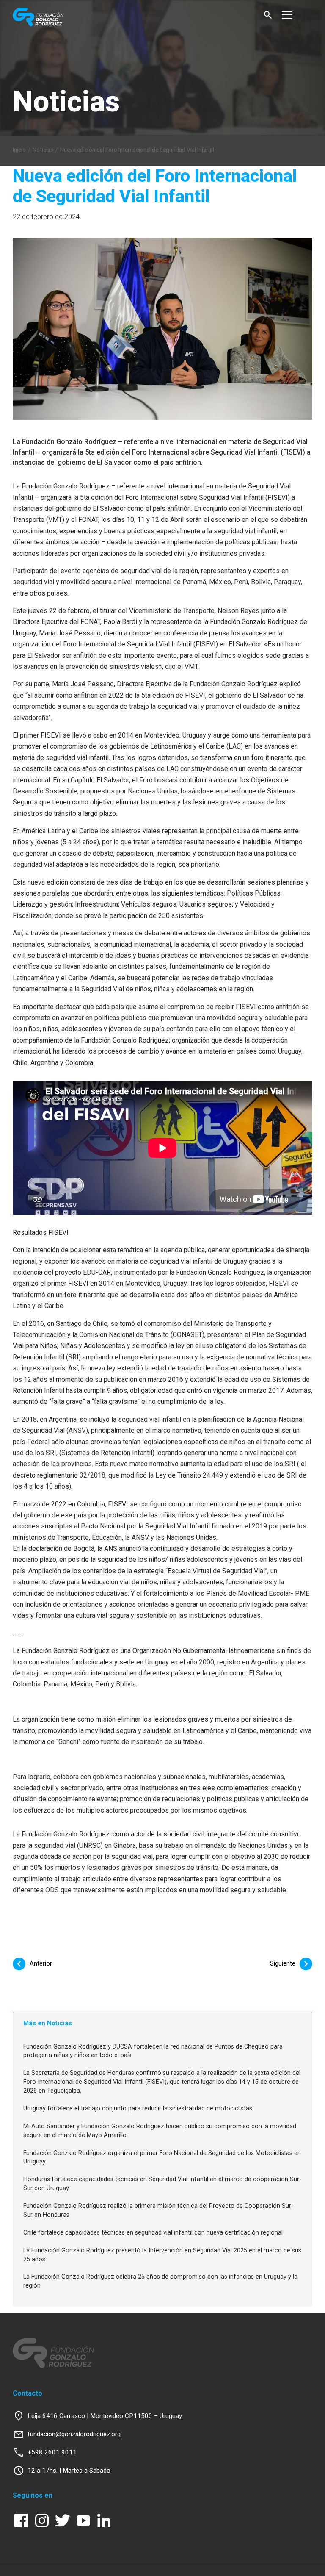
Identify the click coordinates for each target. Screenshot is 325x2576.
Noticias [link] (43, 150)
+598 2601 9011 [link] (52, 2452)
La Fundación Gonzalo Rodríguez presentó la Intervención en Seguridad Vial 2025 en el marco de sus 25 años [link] (162, 2255)
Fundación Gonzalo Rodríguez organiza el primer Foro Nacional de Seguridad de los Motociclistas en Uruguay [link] (162, 2157)
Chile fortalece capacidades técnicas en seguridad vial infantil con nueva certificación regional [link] (153, 2233)
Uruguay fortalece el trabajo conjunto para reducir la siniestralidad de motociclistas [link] (138, 2109)
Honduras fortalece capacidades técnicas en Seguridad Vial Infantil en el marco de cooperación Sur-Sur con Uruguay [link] (162, 2184)
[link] (56, 17)
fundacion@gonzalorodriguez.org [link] (74, 2434)
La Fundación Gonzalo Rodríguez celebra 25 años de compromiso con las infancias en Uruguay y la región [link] (160, 2281)
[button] (268, 15)
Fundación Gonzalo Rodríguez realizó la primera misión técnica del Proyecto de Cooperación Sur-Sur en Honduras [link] (158, 2210)
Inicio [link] (19, 150)
